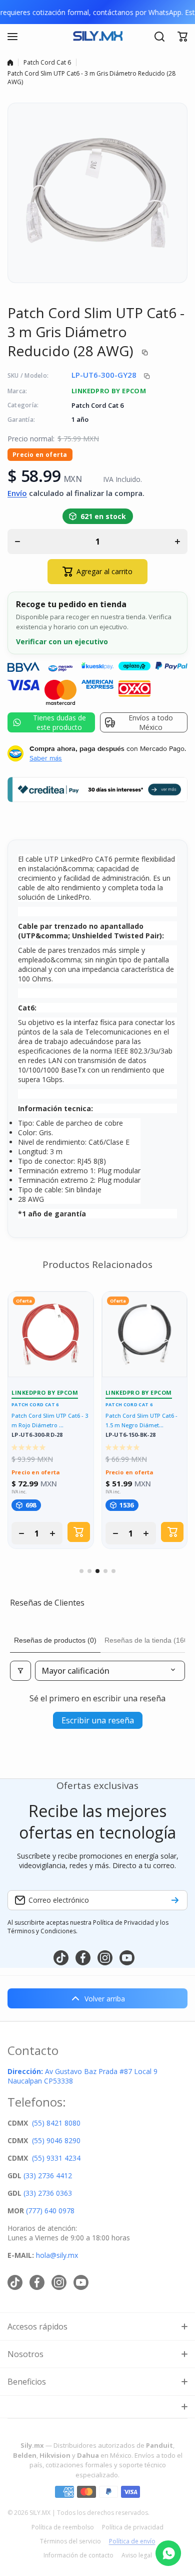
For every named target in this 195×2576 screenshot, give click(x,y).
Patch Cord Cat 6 (47, 62)
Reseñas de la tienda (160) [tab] (147, 1640)
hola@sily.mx (56, 2255)
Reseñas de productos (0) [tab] (55, 1640)
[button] (182, 37)
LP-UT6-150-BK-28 (131, 1435)
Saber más (46, 758)
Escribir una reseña (98, 1720)
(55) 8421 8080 (56, 2123)
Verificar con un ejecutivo (62, 641)
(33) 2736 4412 (48, 2175)
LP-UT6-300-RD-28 (37, 1435)
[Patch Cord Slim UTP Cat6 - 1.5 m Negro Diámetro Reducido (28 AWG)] (145, 1334)
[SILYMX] (97, 37)
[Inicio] (10, 63)
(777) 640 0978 (50, 2211)
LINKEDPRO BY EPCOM (109, 391)
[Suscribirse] (175, 1900)
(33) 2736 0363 (48, 2193)
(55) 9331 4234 (56, 2158)
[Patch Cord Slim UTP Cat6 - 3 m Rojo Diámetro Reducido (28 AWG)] (51, 1334)
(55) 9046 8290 (56, 2140)
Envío (17, 493)
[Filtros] (20, 1671)
